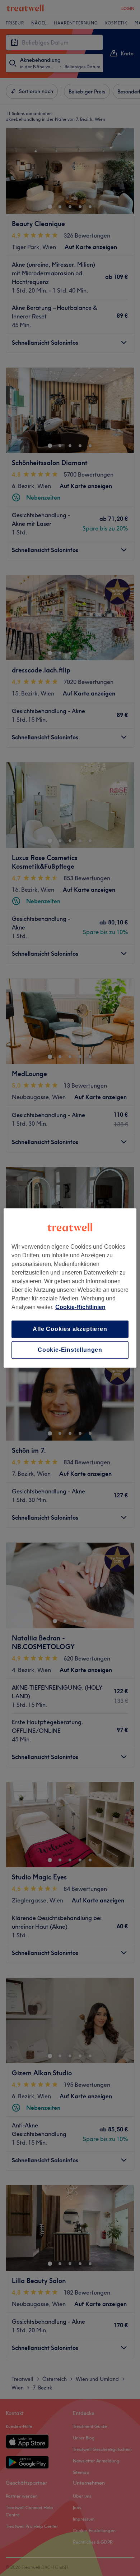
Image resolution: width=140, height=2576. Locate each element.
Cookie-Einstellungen (70, 1350)
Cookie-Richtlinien (80, 1307)
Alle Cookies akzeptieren (70, 1329)
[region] (70, 1288)
